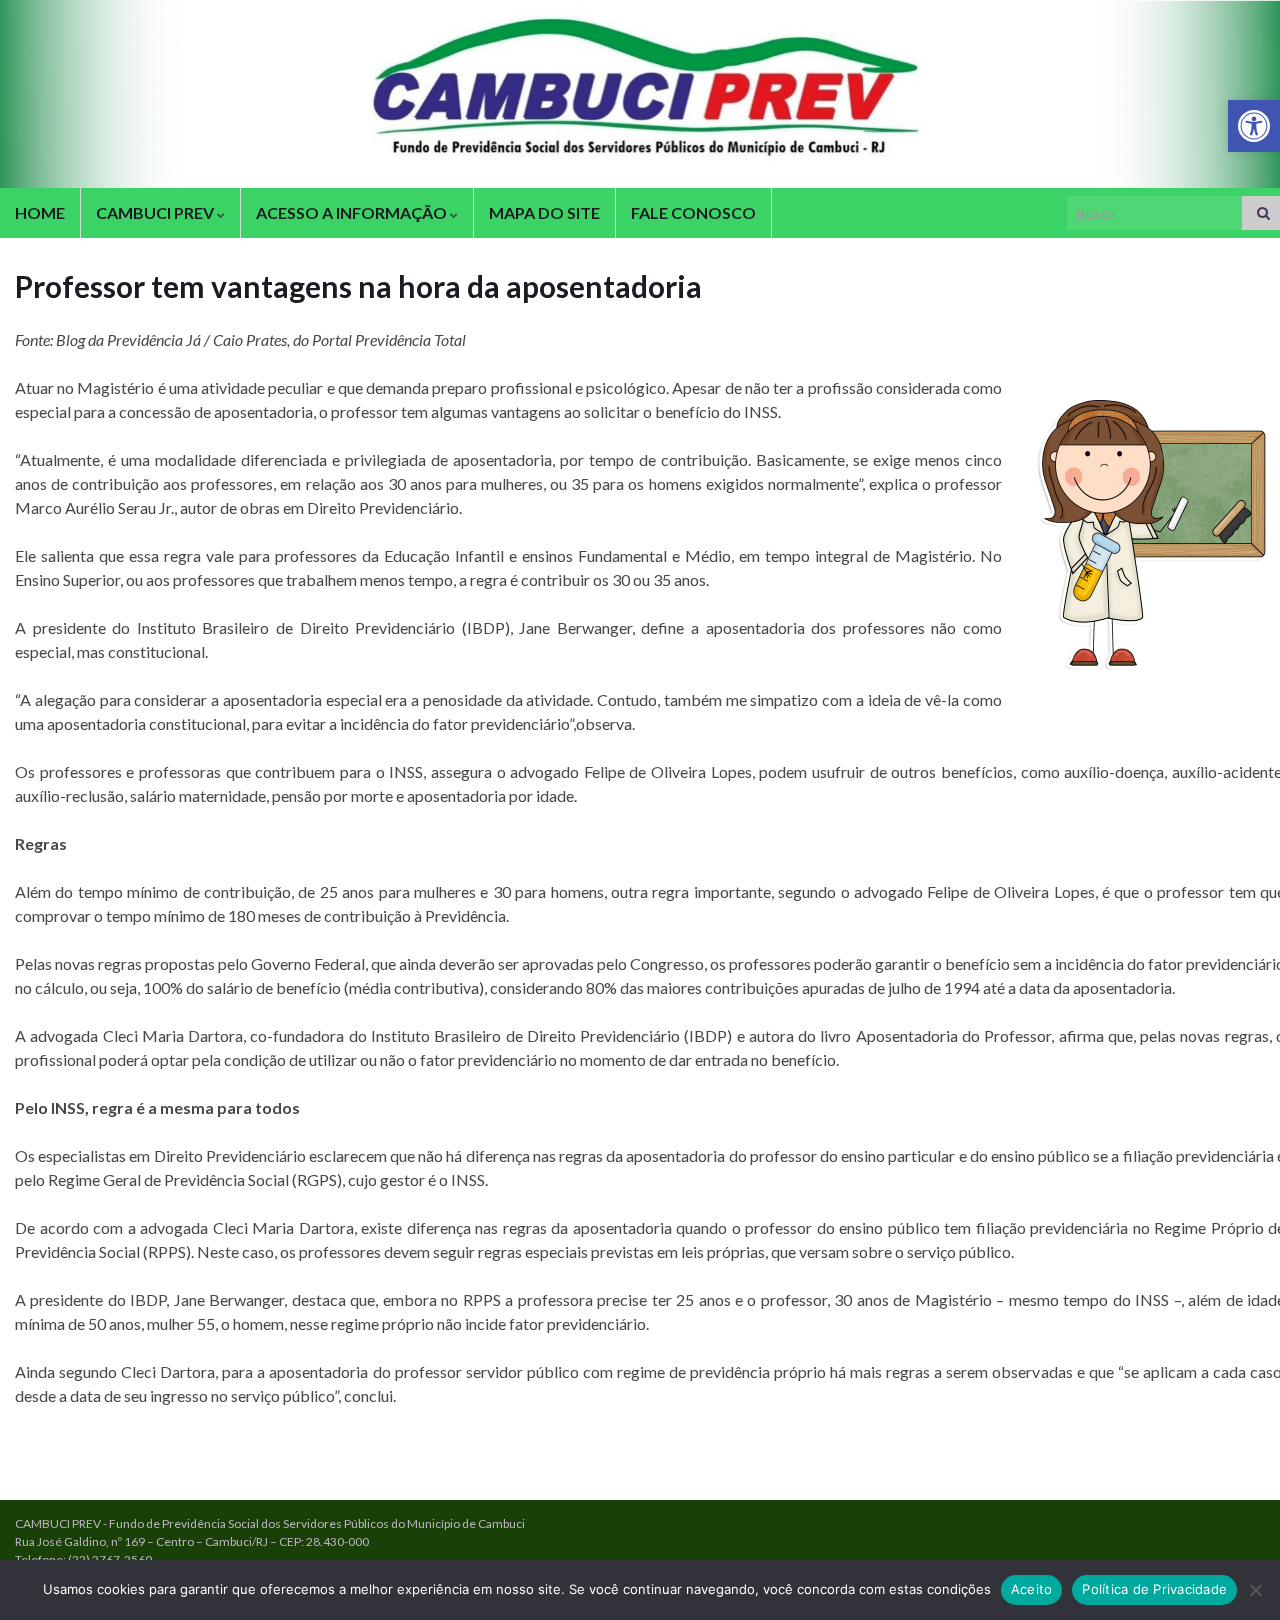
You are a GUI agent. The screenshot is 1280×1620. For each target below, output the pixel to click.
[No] (1255, 1590)
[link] (1254, 126)
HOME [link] (40, 212)
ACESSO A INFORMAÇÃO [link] (353, 212)
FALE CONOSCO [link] (693, 212)
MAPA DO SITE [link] (544, 212)
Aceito (1032, 1589)
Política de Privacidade (1154, 1589)
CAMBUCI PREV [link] (156, 212)
